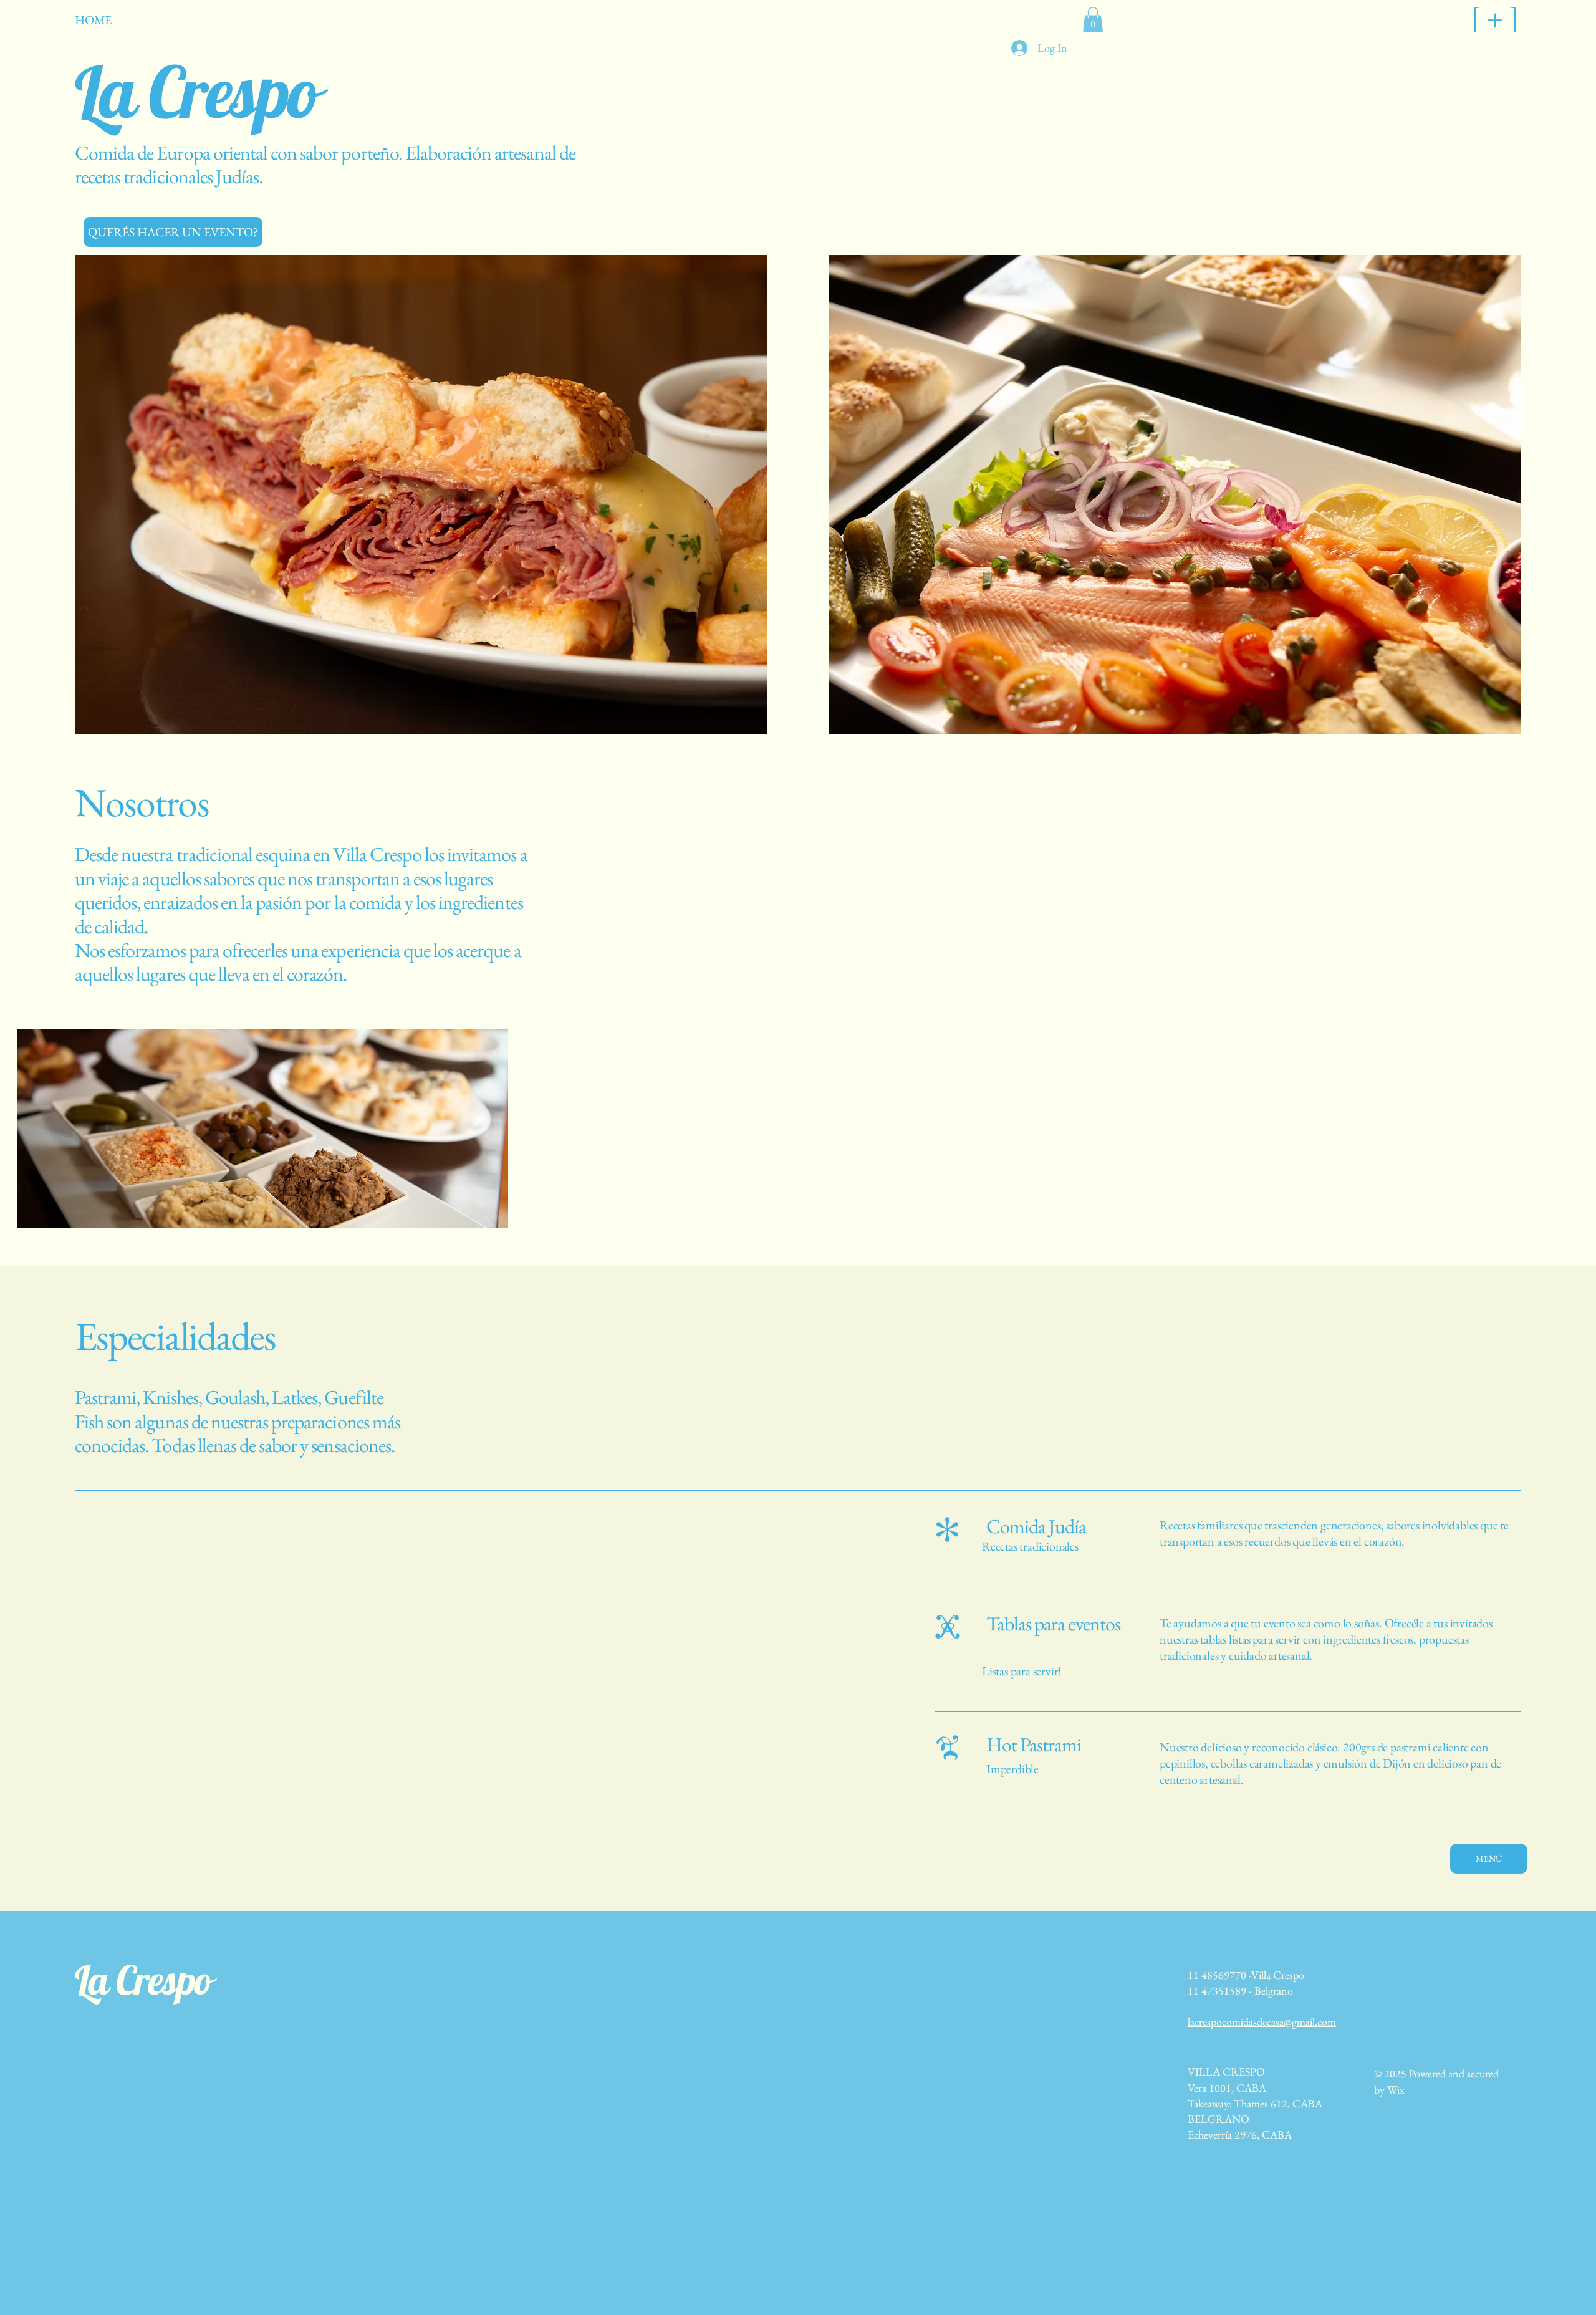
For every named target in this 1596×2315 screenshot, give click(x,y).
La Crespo (143, 1980)
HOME (93, 20)
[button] (1093, 20)
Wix (1396, 2090)
